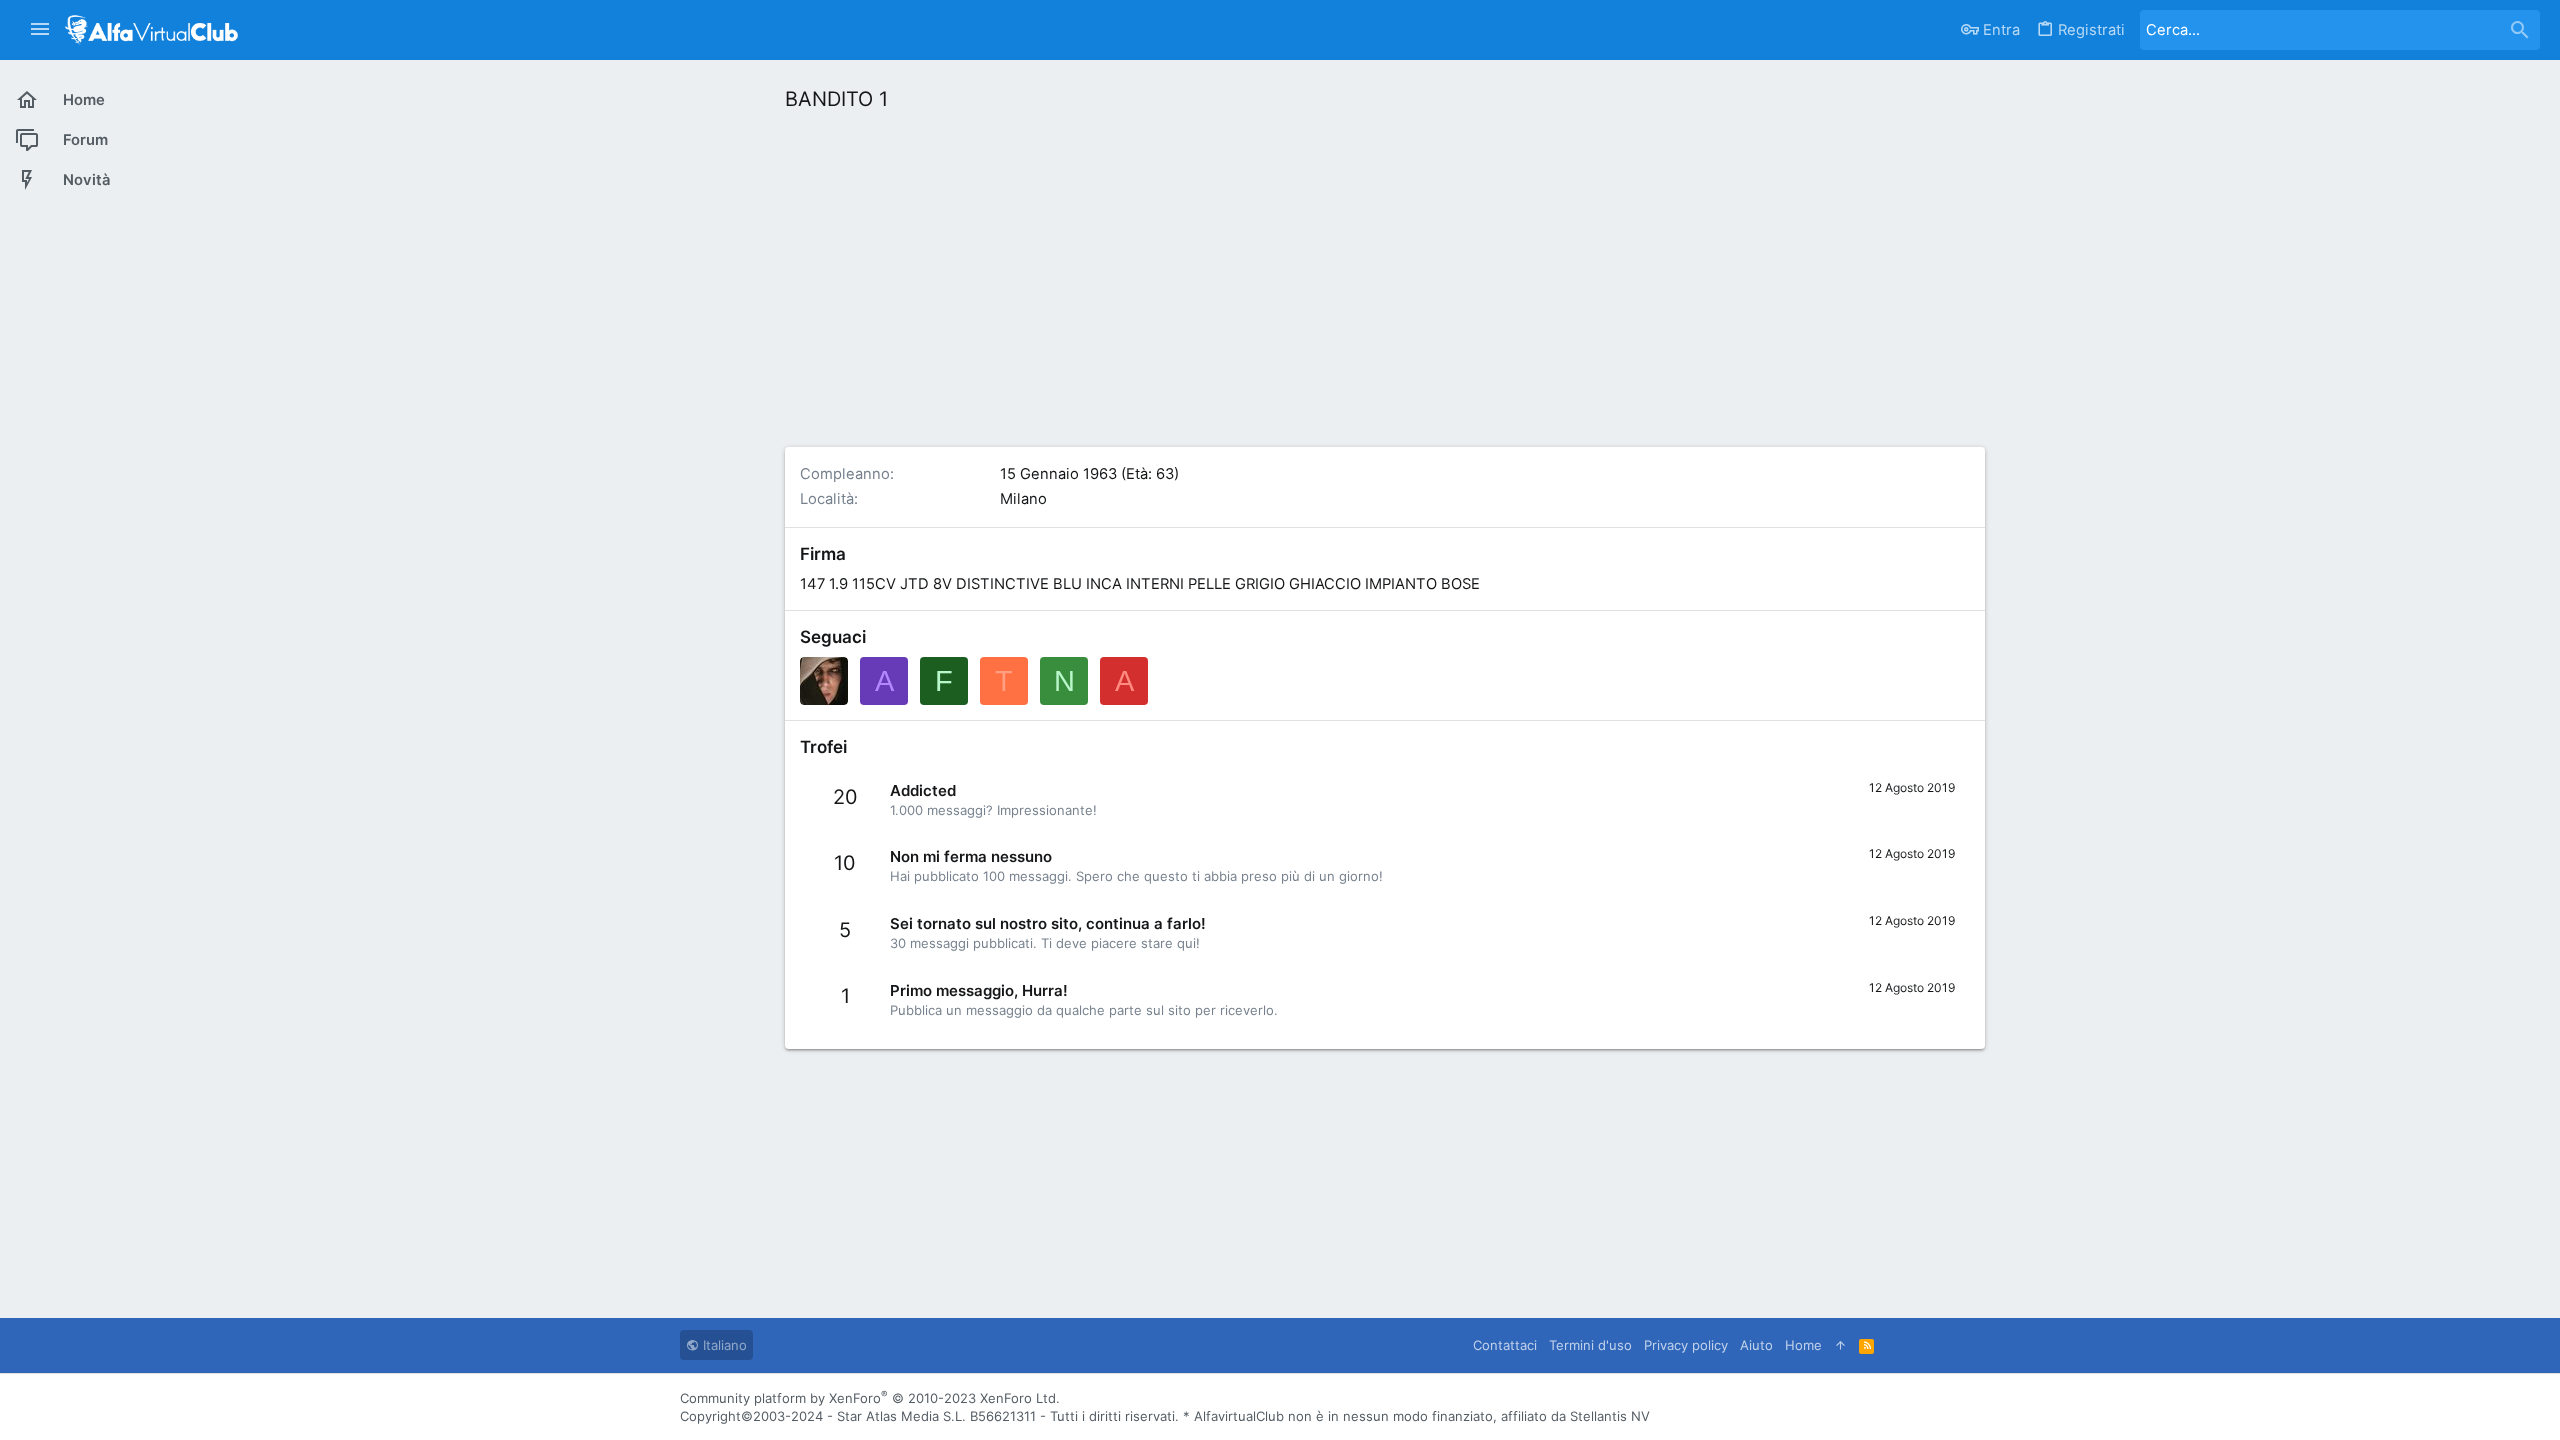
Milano (1023, 499)
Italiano (723, 1345)
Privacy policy (1686, 1345)
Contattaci (1505, 1345)
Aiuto (1756, 1345)
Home (1803, 1345)
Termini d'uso (1590, 1345)
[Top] (1840, 1345)
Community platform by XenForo (870, 1398)
